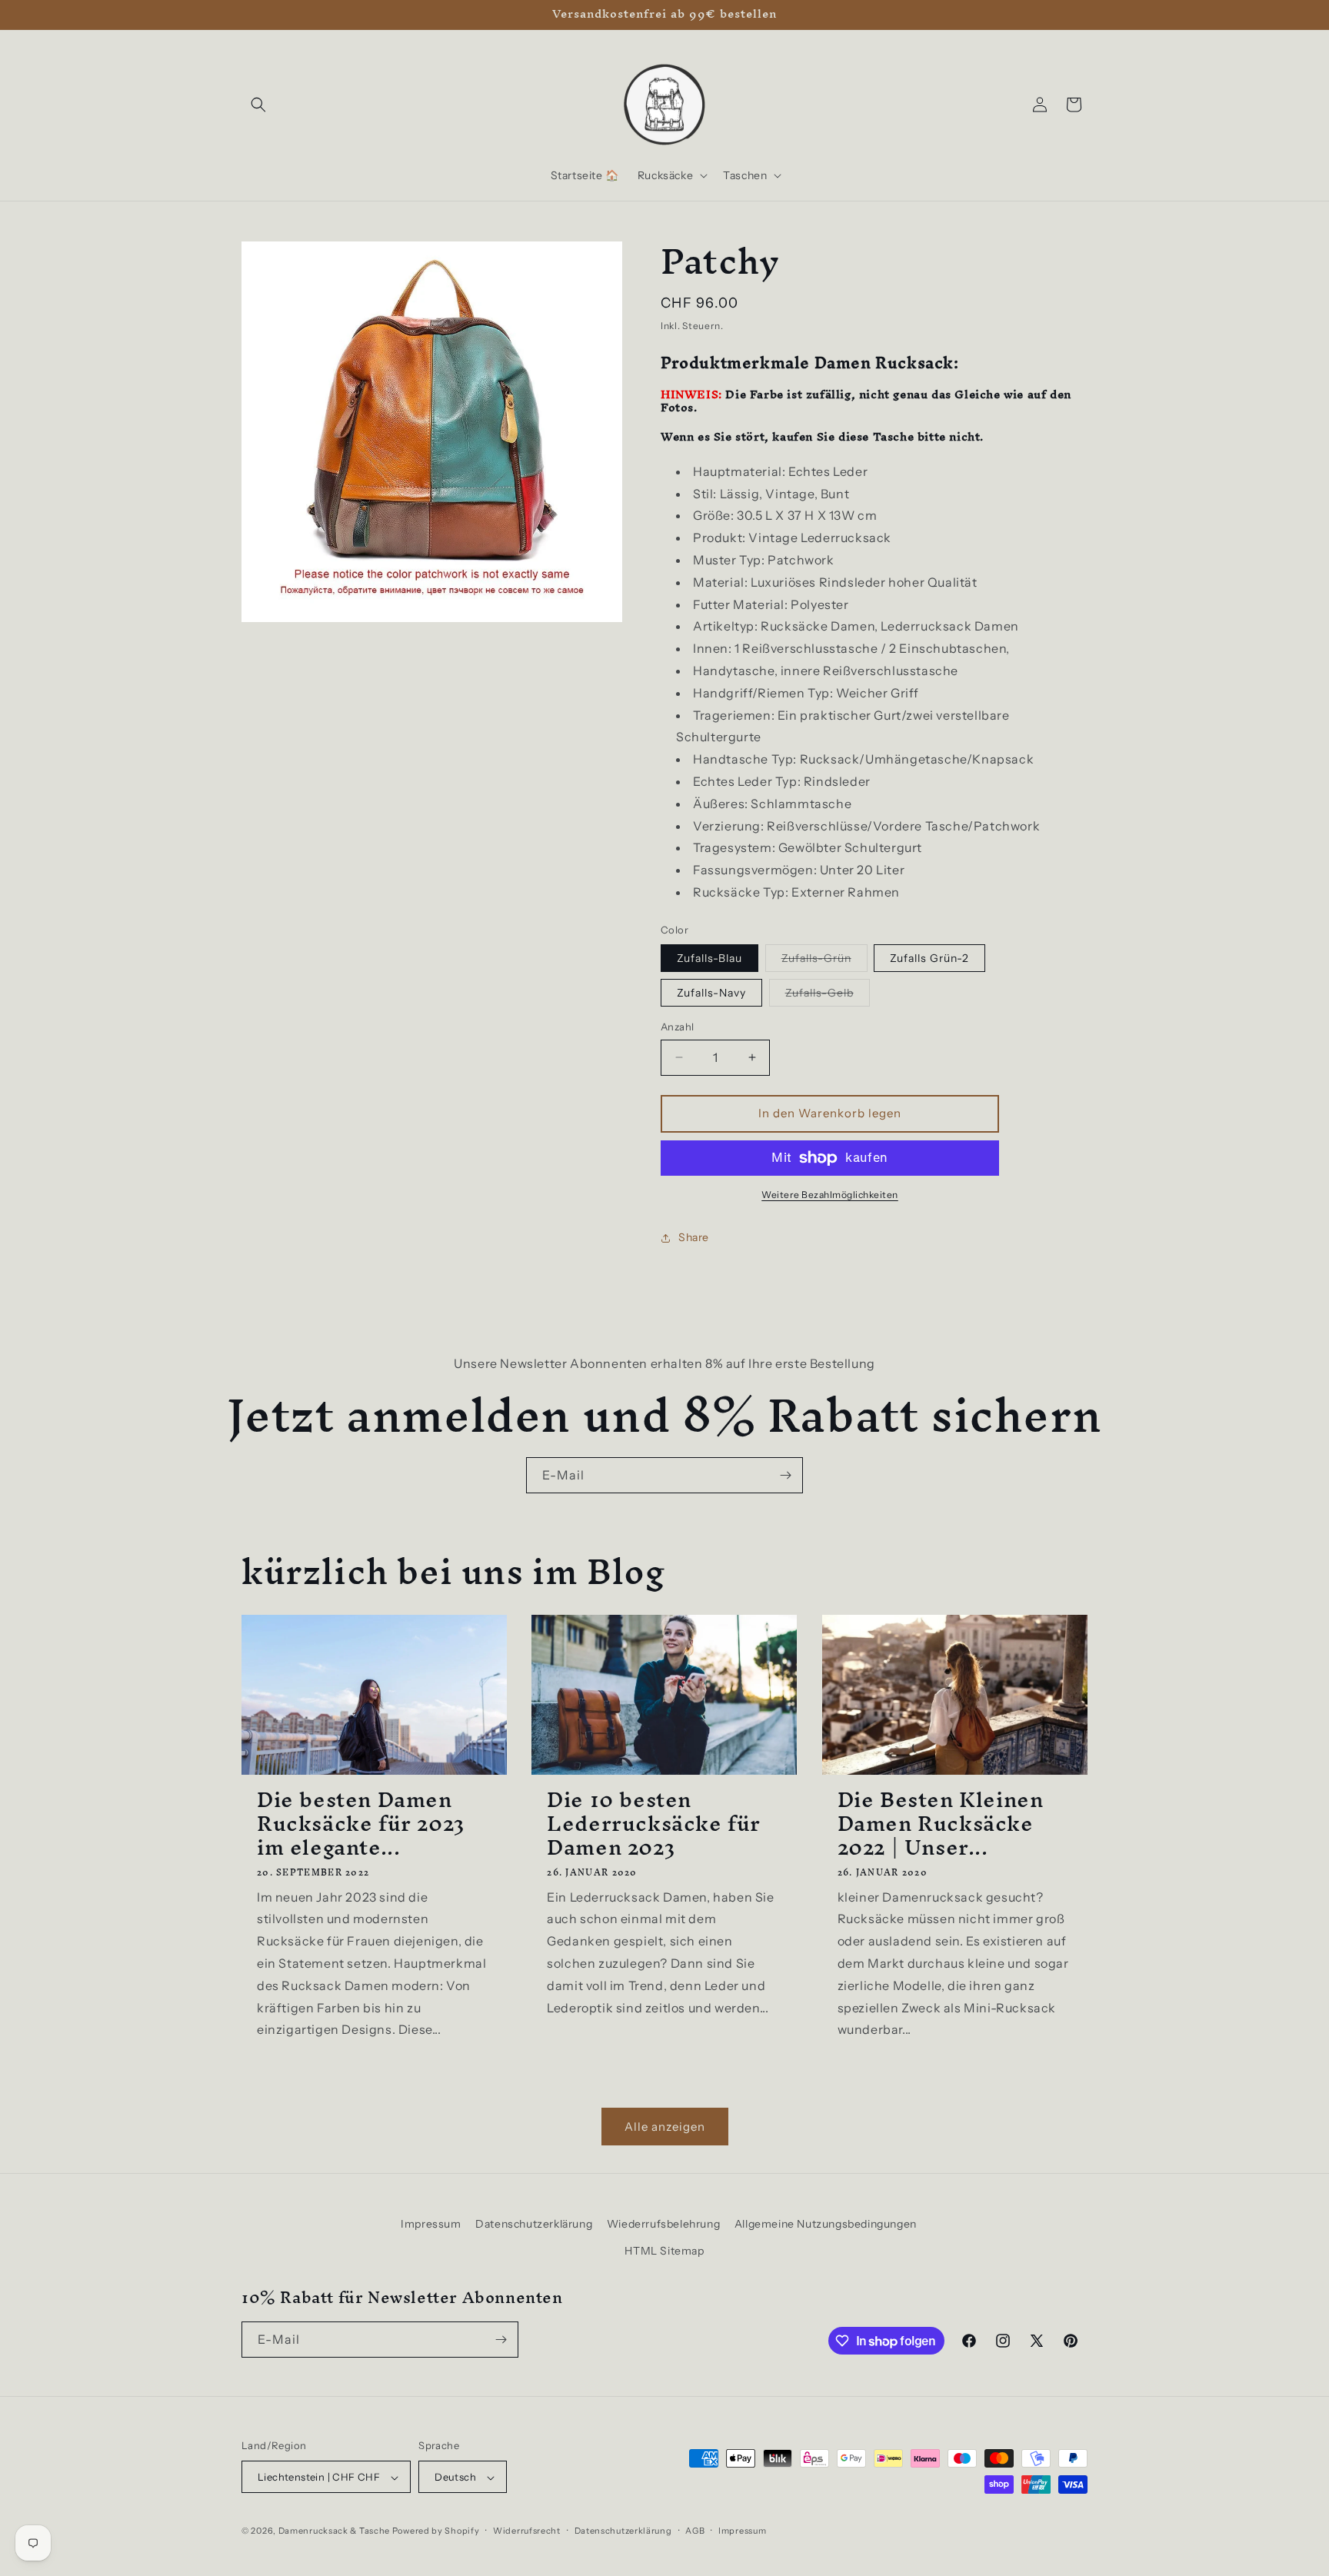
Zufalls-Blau (709, 958)
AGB (695, 2531)
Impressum (431, 2224)
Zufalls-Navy (711, 993)
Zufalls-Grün (824, 961)
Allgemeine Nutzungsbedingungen (826, 2224)
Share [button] (694, 1237)
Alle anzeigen (665, 2127)
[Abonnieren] (785, 1475)
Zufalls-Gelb (828, 996)
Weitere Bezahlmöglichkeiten (830, 1195)
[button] (258, 105)
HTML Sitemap (664, 2252)
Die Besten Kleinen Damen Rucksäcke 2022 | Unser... (941, 1824)
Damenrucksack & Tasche (334, 2531)
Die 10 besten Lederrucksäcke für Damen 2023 (654, 1824)
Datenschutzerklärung (534, 2224)
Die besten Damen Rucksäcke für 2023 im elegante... (361, 1824)
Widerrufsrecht (527, 2531)
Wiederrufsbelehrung (663, 2224)
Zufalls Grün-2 (929, 958)
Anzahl (677, 1027)
